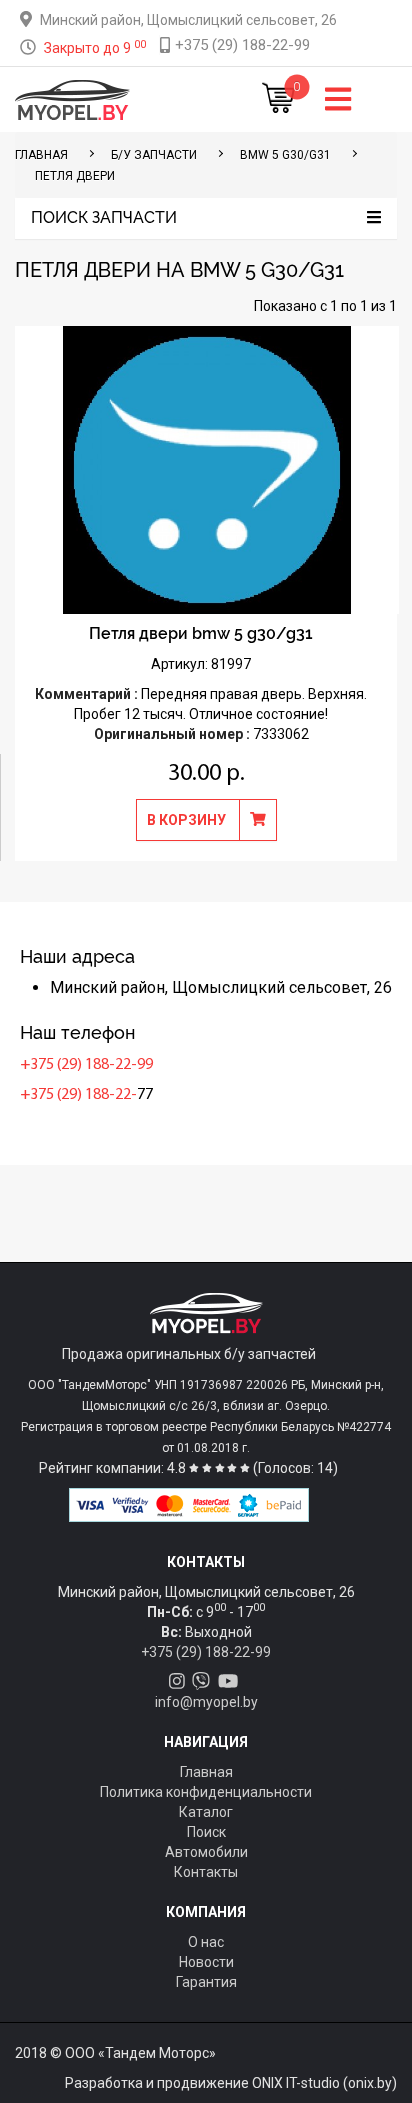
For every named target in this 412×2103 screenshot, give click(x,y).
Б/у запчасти (154, 155)
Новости (206, 1962)
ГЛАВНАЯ (41, 155)
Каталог (206, 1812)
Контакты (206, 1872)
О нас (206, 1942)
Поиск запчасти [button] (104, 218)
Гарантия (206, 1982)
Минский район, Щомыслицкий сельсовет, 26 (188, 20)
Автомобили (206, 1852)
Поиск (206, 1832)
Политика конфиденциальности (206, 1792)
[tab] (206, 218)
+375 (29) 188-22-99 (86, 1065)
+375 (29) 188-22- (78, 1095)
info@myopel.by (206, 1702)
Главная (206, 1772)
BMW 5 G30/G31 (285, 155)
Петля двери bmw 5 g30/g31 (201, 633)
